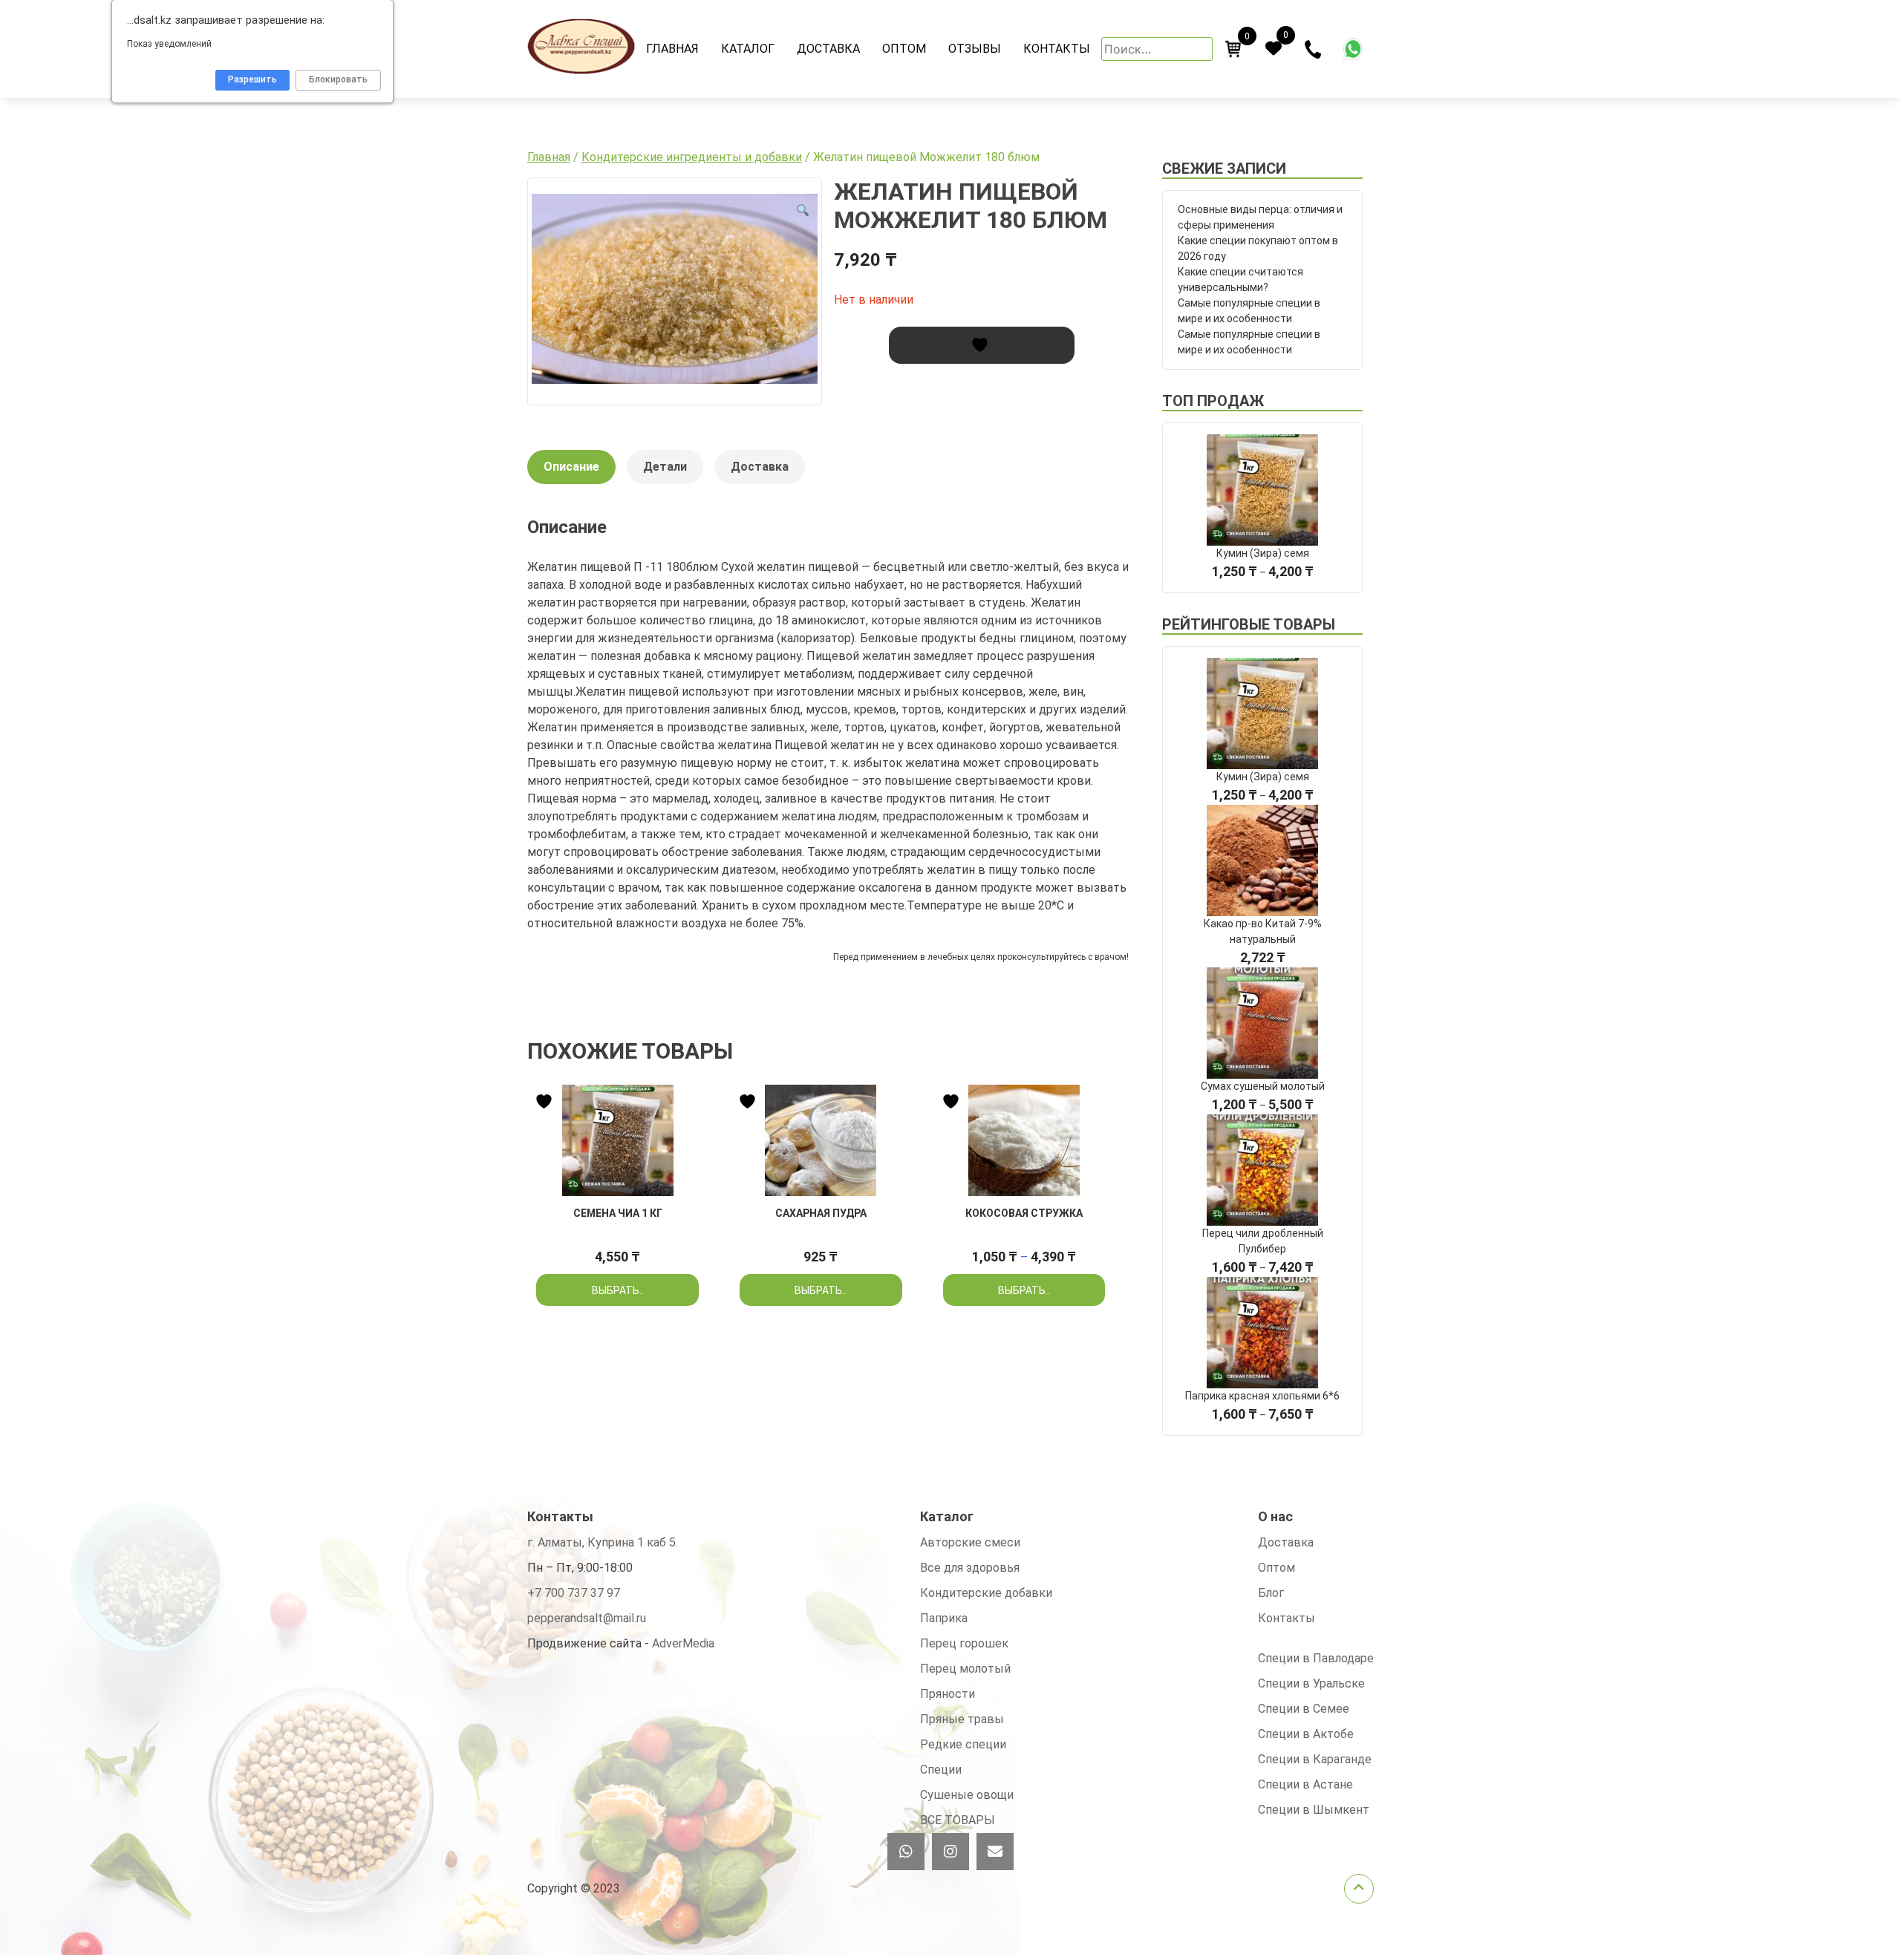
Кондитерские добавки (986, 1593)
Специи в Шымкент (1314, 1810)
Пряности (948, 1694)
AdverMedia (683, 1643)
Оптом (904, 49)
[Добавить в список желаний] (982, 345)
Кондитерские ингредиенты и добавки (692, 157)
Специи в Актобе (1306, 1734)
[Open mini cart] (1233, 49)
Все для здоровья (970, 1568)
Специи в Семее (1304, 1709)
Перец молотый (965, 1669)
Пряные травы (962, 1719)
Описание (571, 467)
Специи (941, 1770)
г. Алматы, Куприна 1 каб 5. (603, 1542)
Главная (672, 49)
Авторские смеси (970, 1542)
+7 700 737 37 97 (574, 1593)
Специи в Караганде (1315, 1759)
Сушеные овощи (967, 1795)
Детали (665, 467)
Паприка (944, 1618)
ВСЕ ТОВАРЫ (958, 1820)
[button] (803, 211)
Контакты (1057, 49)
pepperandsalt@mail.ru (587, 1618)
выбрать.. (618, 1290)
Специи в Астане (1305, 1784)
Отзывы (975, 49)
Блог (1271, 1593)
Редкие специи (963, 1744)
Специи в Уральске (1311, 1683)
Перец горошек (964, 1643)
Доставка (828, 49)
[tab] (571, 474)
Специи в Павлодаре (1316, 1658)
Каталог (748, 49)
